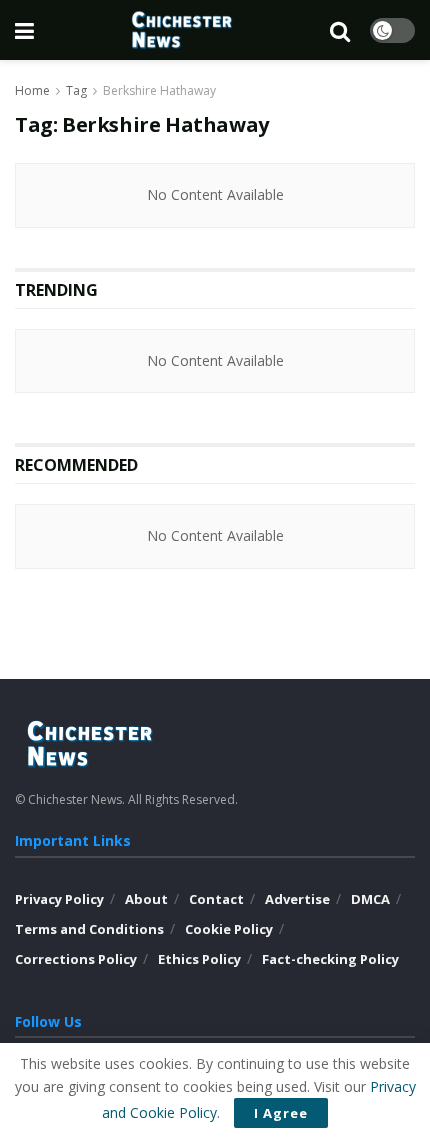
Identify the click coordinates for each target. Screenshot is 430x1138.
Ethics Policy (199, 959)
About (146, 899)
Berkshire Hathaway (159, 90)
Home (32, 90)
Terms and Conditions (89, 929)
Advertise (297, 899)
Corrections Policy (76, 959)
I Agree (281, 1113)
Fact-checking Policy (330, 959)
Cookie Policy (229, 929)
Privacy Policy (59, 899)
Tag (76, 90)
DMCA (370, 899)
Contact (216, 899)
